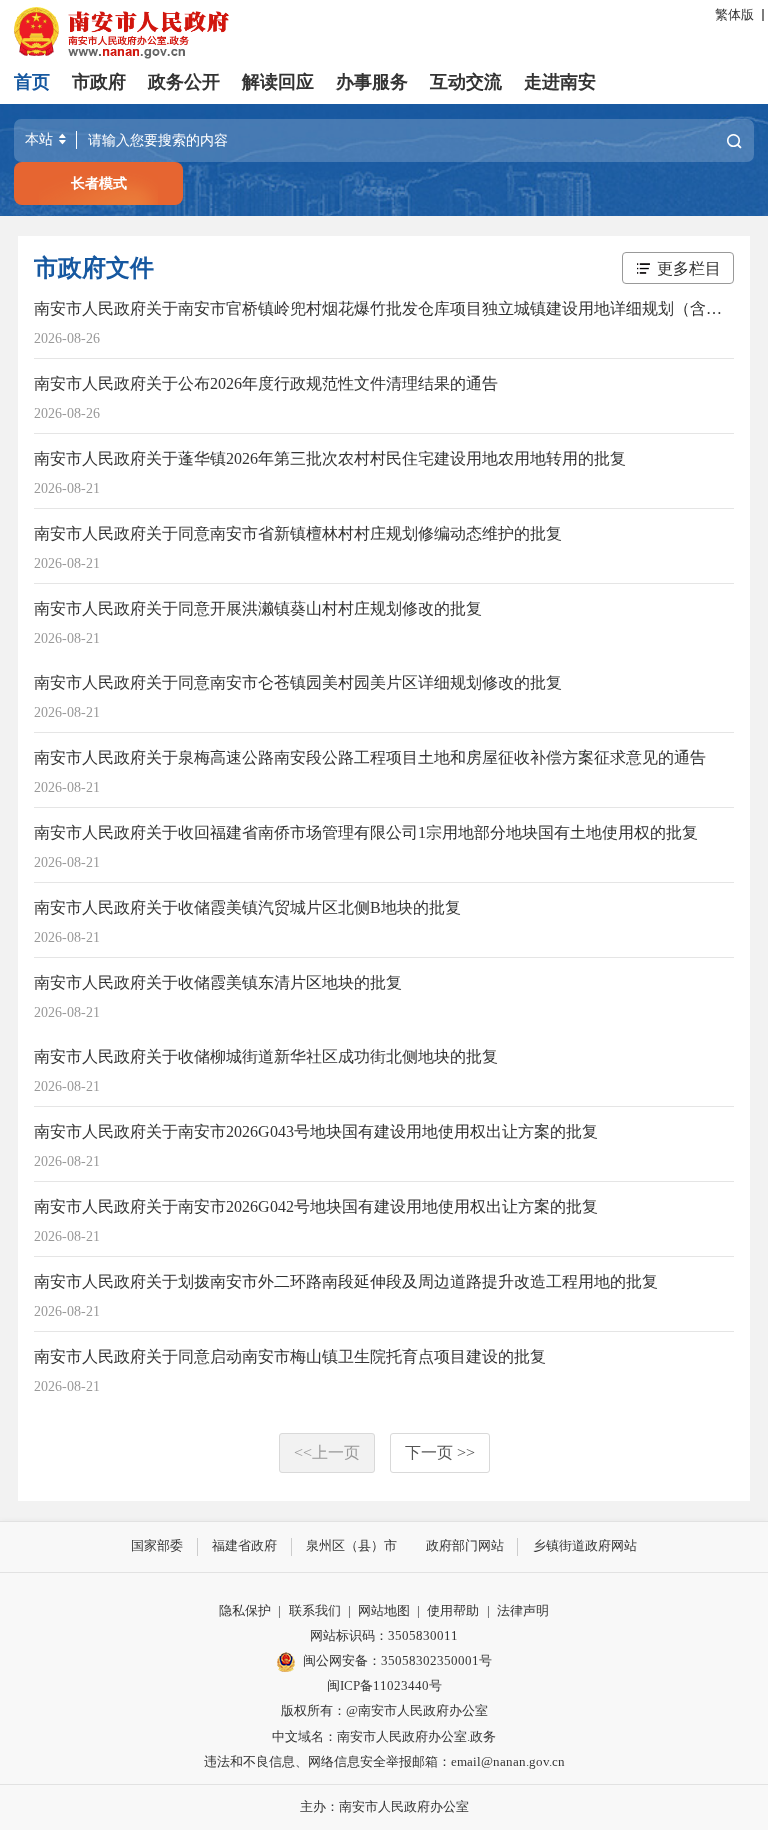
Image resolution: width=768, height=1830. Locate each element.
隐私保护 (245, 1611)
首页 (32, 82)
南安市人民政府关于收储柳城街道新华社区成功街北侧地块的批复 (266, 1056)
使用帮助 (453, 1611)
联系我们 (315, 1611)
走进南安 (560, 82)
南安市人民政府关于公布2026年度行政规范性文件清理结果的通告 (266, 383)
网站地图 (384, 1611)
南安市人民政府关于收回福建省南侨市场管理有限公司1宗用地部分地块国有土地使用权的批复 (366, 832)
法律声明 (523, 1611)
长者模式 (99, 183)
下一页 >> (440, 1452)
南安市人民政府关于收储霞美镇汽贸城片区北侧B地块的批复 (247, 907)
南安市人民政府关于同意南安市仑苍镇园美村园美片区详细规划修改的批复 (298, 682)
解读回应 (278, 82)
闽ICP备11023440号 (384, 1686)
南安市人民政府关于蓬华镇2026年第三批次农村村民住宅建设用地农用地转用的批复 (330, 458)
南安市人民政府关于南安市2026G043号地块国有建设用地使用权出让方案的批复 (316, 1131)
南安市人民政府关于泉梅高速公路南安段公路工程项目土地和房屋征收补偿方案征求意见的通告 (370, 757)
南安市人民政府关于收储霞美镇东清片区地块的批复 (218, 982)
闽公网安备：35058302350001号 (397, 1661)
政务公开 (184, 82)
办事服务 (372, 82)
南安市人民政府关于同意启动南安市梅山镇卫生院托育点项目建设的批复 (290, 1356)
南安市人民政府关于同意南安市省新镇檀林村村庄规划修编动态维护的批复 (298, 533)
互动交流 (466, 82)
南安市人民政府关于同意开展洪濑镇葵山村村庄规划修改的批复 (258, 608)
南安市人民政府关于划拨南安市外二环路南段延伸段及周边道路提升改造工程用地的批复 (346, 1281)
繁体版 (734, 15)
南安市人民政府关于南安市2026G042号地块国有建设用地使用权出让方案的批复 (316, 1206)
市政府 (99, 82)
